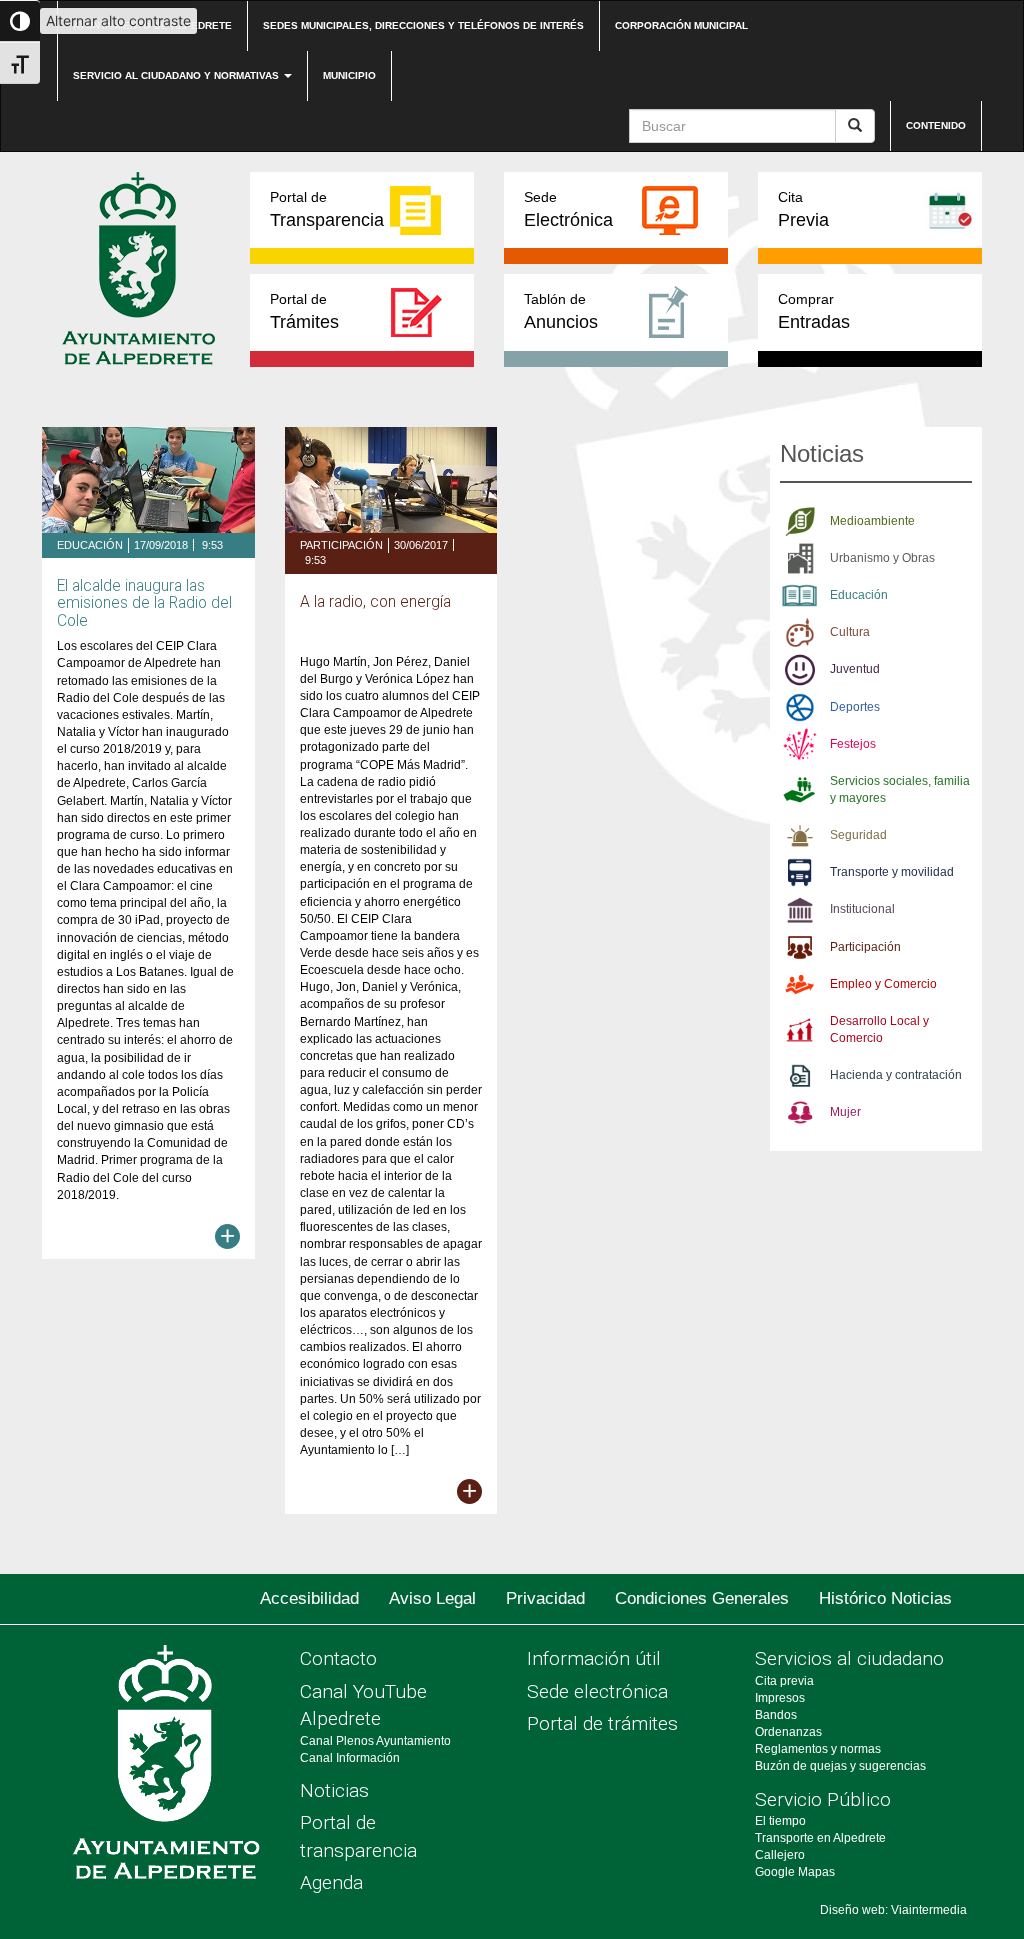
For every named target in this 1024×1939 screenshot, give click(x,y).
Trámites (304, 311)
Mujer (845, 1112)
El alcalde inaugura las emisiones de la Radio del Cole (144, 603)
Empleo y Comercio (883, 984)
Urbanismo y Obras (882, 558)
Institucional (862, 909)
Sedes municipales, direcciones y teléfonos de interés (423, 25)
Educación (90, 545)
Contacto (338, 1658)
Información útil (594, 1658)
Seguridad (858, 835)
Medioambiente (872, 521)
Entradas (814, 311)
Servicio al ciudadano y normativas (177, 75)
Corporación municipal (681, 25)
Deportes (855, 707)
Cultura (850, 632)
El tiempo (780, 1821)
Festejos (853, 744)
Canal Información (350, 1758)
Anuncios (561, 311)
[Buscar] (855, 126)
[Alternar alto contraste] (20, 21)
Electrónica (568, 209)
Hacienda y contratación (896, 1075)
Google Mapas (795, 1872)
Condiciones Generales (702, 1598)
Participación (341, 545)
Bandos (776, 1715)
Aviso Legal (432, 1598)
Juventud (855, 669)
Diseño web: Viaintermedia (893, 1910)
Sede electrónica (597, 1691)
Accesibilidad (309, 1598)
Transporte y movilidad (892, 872)
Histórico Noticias (885, 1598)
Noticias (334, 1790)
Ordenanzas (788, 1732)
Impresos (780, 1698)
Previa (803, 209)
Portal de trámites (602, 1723)
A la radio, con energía (375, 602)
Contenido (936, 125)
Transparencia (327, 209)
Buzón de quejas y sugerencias (840, 1766)
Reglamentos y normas (818, 1749)
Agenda (331, 1882)
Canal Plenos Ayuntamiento (375, 1741)
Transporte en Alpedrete (820, 1838)
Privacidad (545, 1598)
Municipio (349, 75)
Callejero (780, 1855)
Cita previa (784, 1681)
